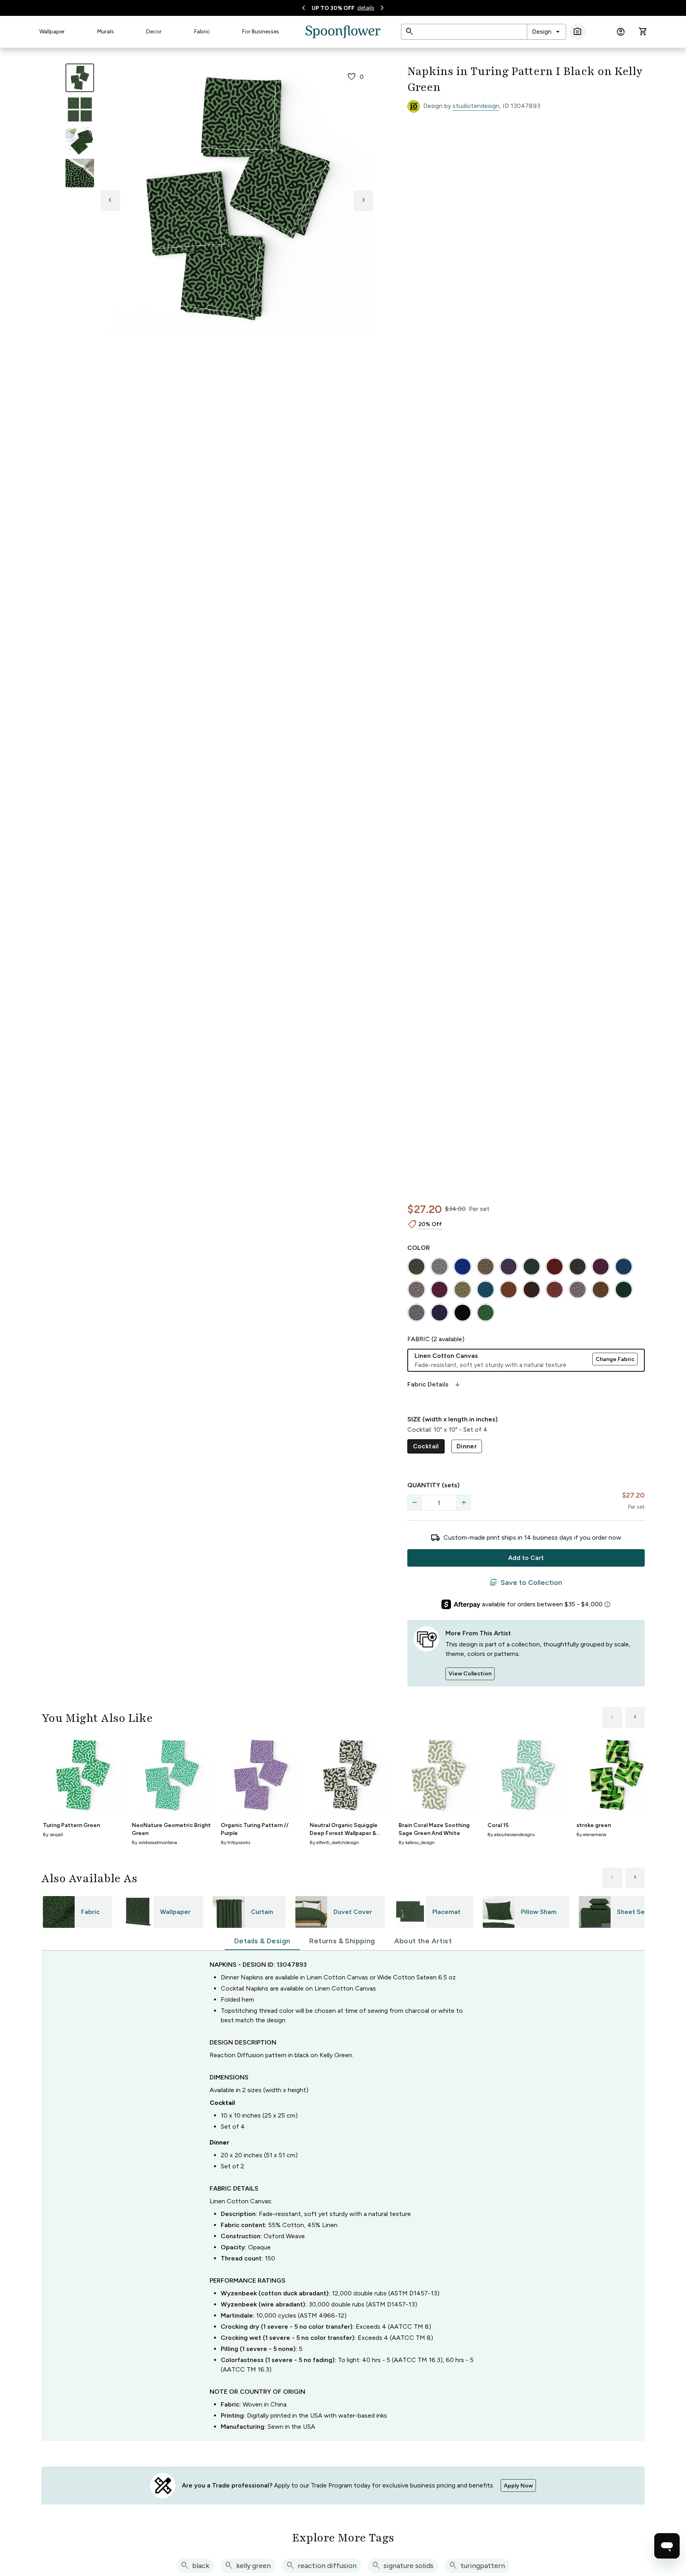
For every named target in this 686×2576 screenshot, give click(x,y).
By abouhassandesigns (511, 1835)
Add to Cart (526, 1558)
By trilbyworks (235, 1842)
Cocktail (426, 1446)
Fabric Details (434, 1384)
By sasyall (53, 1835)
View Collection (470, 1674)
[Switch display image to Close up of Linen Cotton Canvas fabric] (80, 173)
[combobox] (546, 32)
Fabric (202, 32)
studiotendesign (476, 106)
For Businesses (261, 32)
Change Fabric (615, 1359)
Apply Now (518, 2486)
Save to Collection (526, 1583)
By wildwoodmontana (154, 1842)
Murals (106, 32)
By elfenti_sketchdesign (334, 1842)
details (366, 8)
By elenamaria (591, 1835)
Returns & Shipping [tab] (342, 1941)
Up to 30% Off (333, 8)
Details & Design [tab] (262, 1941)
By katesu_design (417, 1842)
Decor (154, 32)
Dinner (467, 1446)
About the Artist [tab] (423, 1941)
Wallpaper (52, 32)
